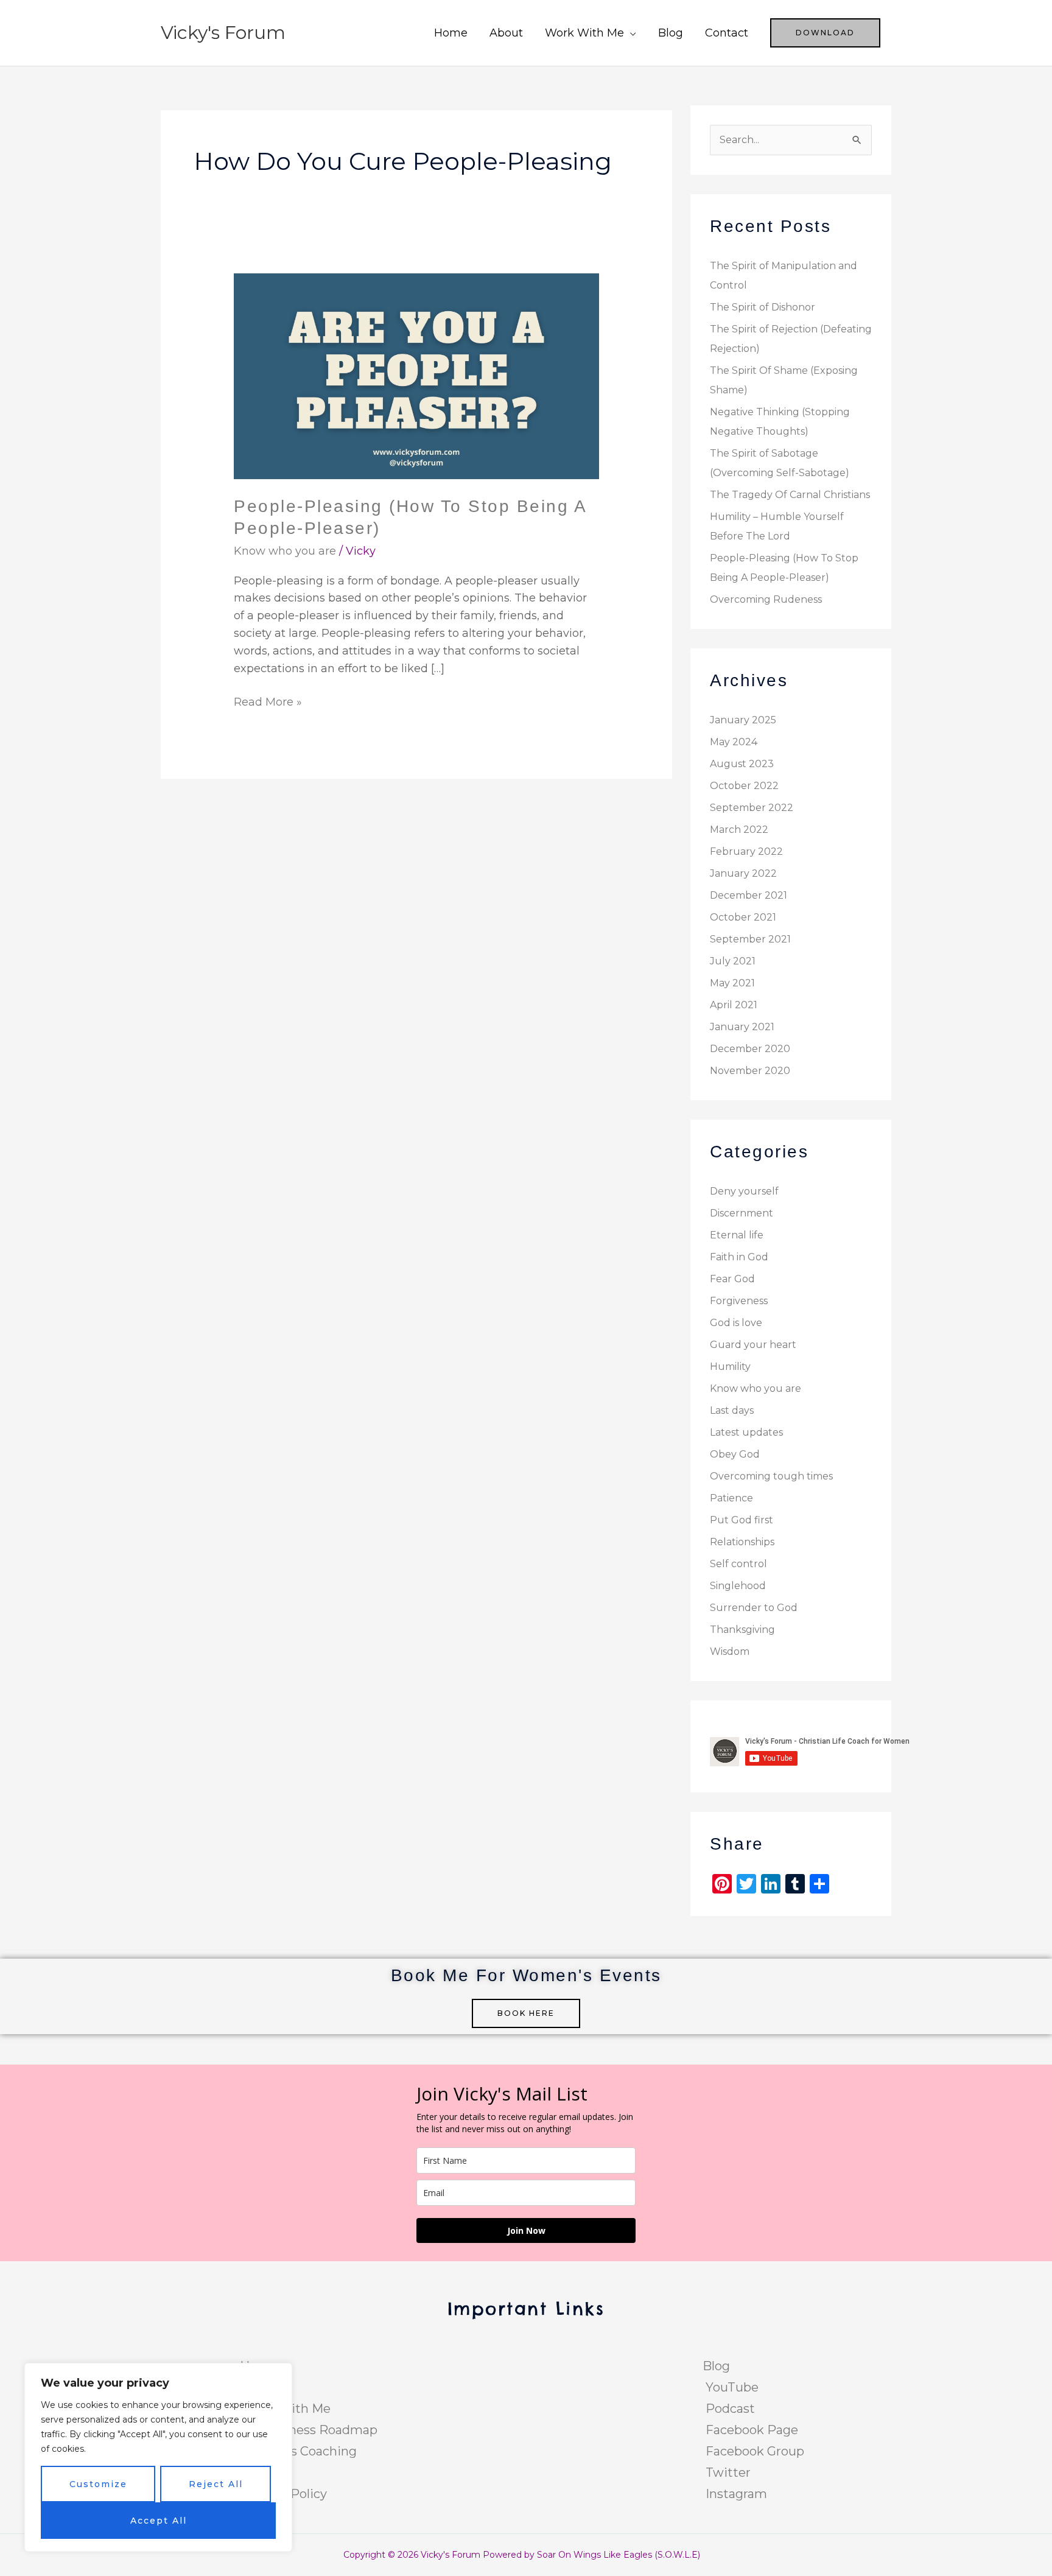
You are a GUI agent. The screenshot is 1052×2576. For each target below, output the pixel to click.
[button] (825, 33)
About (506, 33)
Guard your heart (753, 1345)
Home (451, 33)
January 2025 (743, 720)
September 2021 (750, 939)
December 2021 (749, 895)
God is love (736, 1323)
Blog (671, 33)
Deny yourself (744, 1191)
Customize (98, 2484)
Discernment (742, 1213)
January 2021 (742, 1027)
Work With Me (584, 33)
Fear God (732, 1279)
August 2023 (742, 764)
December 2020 (750, 1049)
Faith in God (739, 1257)
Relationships (742, 1542)
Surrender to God (754, 1608)
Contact (727, 33)
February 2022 (746, 851)
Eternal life (737, 1235)
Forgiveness (739, 1301)
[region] (158, 2457)
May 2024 (734, 742)
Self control (738, 1564)
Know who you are (285, 551)
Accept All (159, 2521)
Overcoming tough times (771, 1476)
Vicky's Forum (223, 33)
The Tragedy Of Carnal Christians (790, 495)
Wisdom (730, 1651)
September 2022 (752, 808)
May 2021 (732, 983)
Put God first (742, 1520)
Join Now (526, 2230)
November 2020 (750, 1071)
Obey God (735, 1454)
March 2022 (739, 830)
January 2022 (743, 873)
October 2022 (744, 786)
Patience (731, 1498)
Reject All (216, 2484)
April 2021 (734, 1005)
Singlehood (738, 1586)
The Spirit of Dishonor (763, 307)
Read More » (268, 701)
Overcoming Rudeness (766, 599)
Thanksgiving (742, 1630)
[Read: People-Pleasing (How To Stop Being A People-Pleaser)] (416, 376)
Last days (732, 1410)
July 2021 (733, 961)
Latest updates (746, 1432)
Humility (730, 1367)
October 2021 (743, 917)
